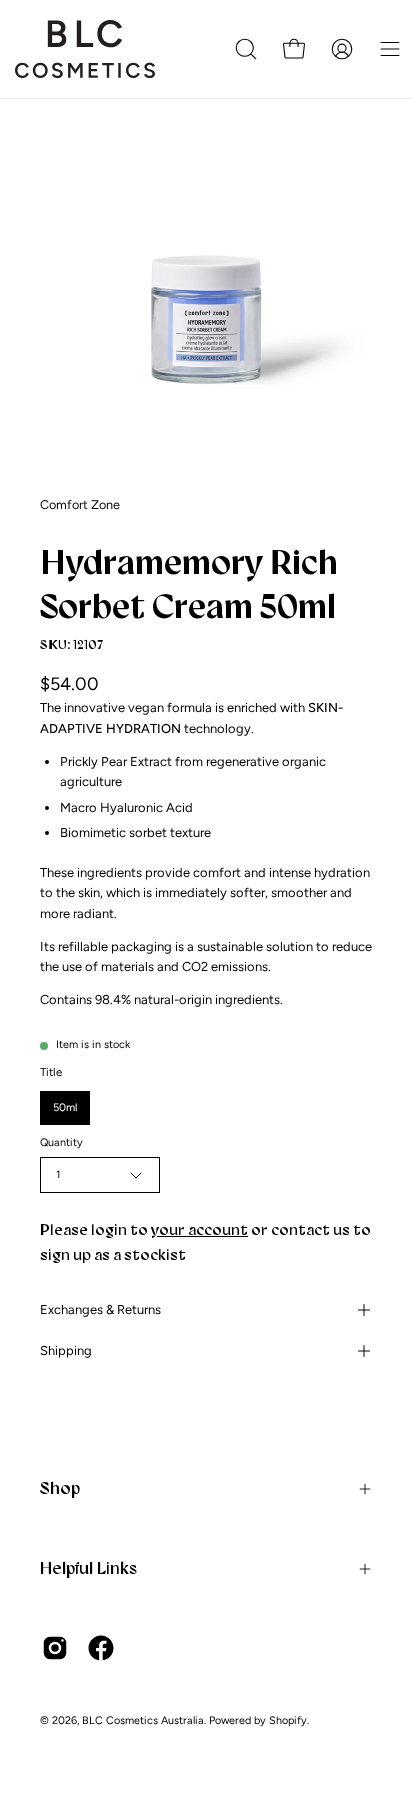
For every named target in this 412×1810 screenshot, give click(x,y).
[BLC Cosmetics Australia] (85, 49)
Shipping (66, 1350)
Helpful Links (88, 1568)
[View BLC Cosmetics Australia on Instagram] (55, 1648)
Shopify (288, 1720)
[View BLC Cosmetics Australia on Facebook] (101, 1648)
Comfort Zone (80, 504)
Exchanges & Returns (100, 1309)
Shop (60, 1488)
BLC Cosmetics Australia (143, 1720)
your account (199, 1229)
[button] (246, 49)
